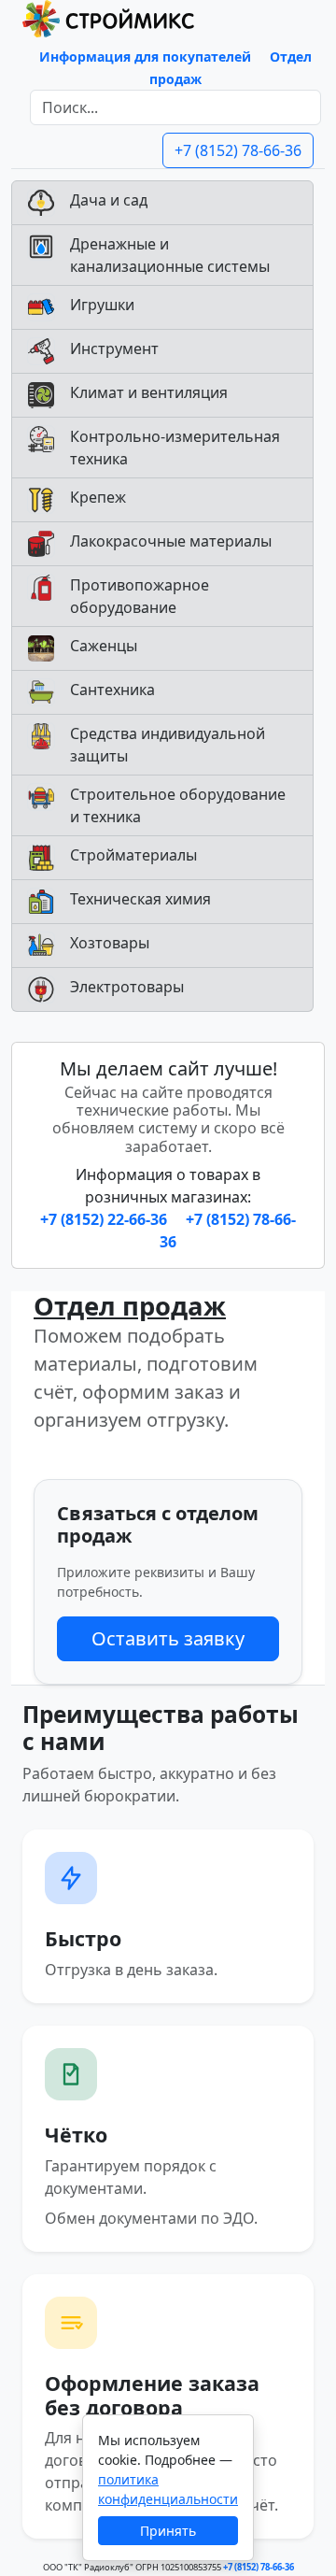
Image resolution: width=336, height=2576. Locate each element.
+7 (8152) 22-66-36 (105, 1219)
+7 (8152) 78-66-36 (238, 150)
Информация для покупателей (145, 57)
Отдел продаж (130, 1306)
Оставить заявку (168, 1638)
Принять (168, 2531)
